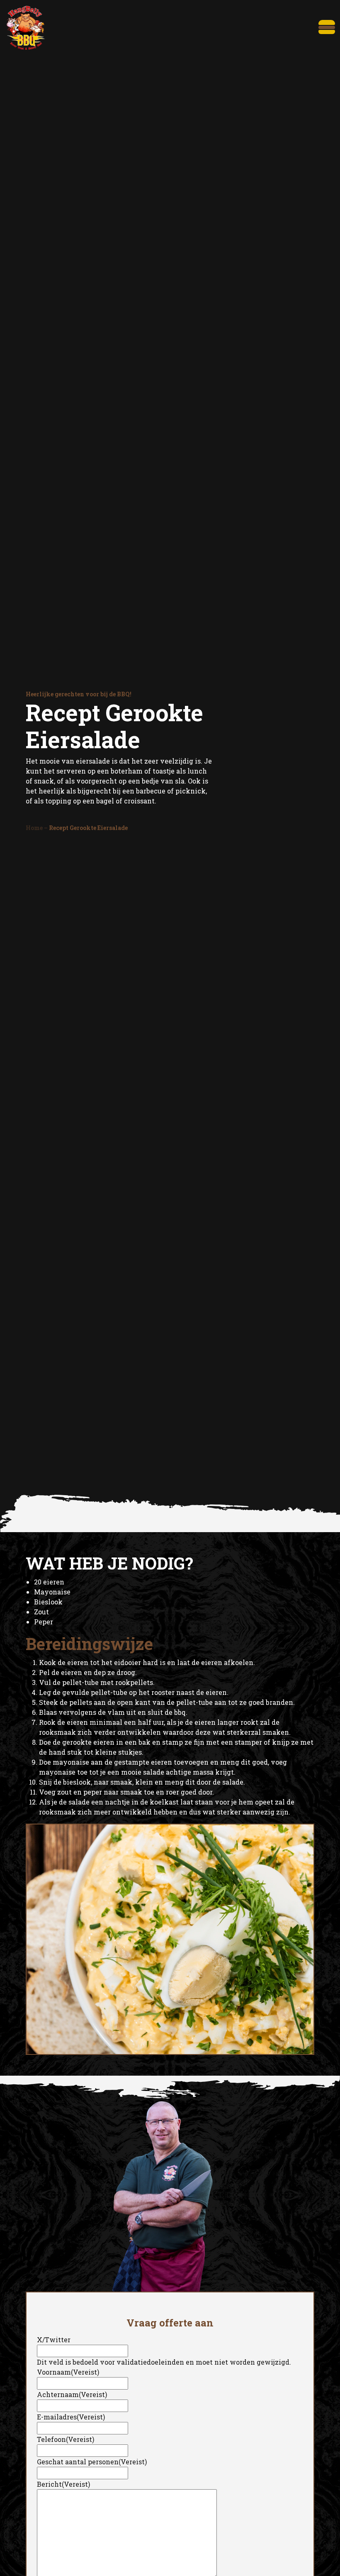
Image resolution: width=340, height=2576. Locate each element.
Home (34, 828)
